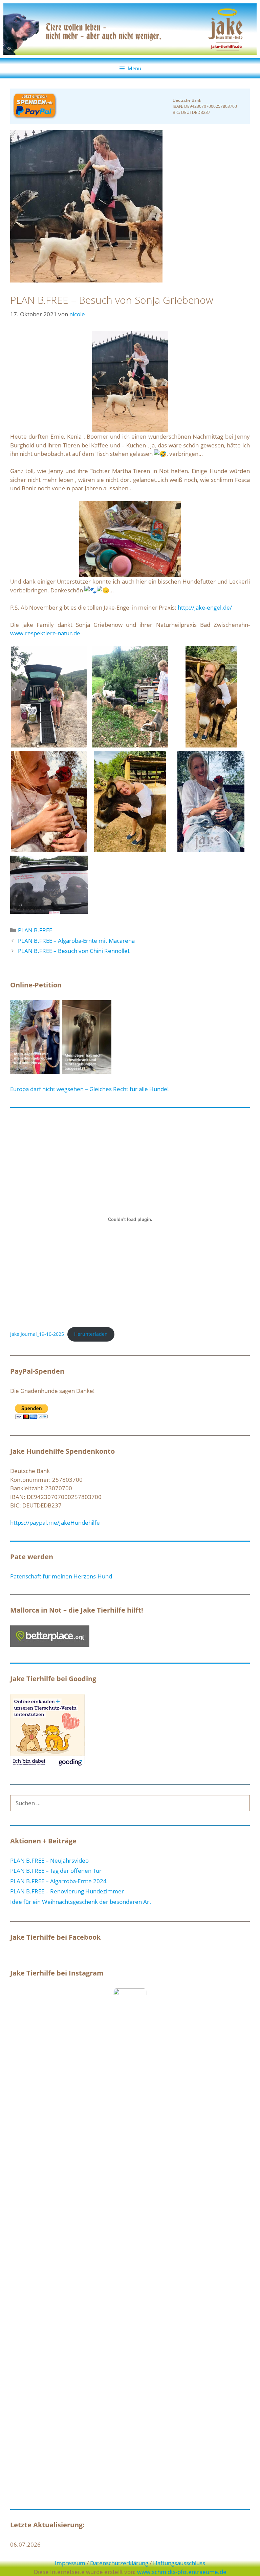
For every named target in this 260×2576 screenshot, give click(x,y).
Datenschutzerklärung (119, 2563)
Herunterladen (91, 1334)
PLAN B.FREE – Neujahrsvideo (49, 1860)
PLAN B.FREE (35, 930)
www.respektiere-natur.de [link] (45, 633)
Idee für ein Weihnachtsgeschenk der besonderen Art (81, 1902)
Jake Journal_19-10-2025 (37, 1334)
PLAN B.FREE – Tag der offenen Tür (56, 1871)
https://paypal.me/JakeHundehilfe (55, 1523)
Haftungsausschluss (179, 2563)
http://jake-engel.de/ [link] (205, 607)
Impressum (70, 2563)
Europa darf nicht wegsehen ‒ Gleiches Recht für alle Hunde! (90, 1089)
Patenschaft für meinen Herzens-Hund (61, 1576)
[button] (49, 697)
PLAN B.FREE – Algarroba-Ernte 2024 (58, 1881)
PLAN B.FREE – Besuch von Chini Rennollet (74, 951)
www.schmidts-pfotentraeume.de (182, 2572)
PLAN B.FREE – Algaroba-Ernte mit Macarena (76, 941)
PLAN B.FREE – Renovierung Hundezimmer (67, 1891)
